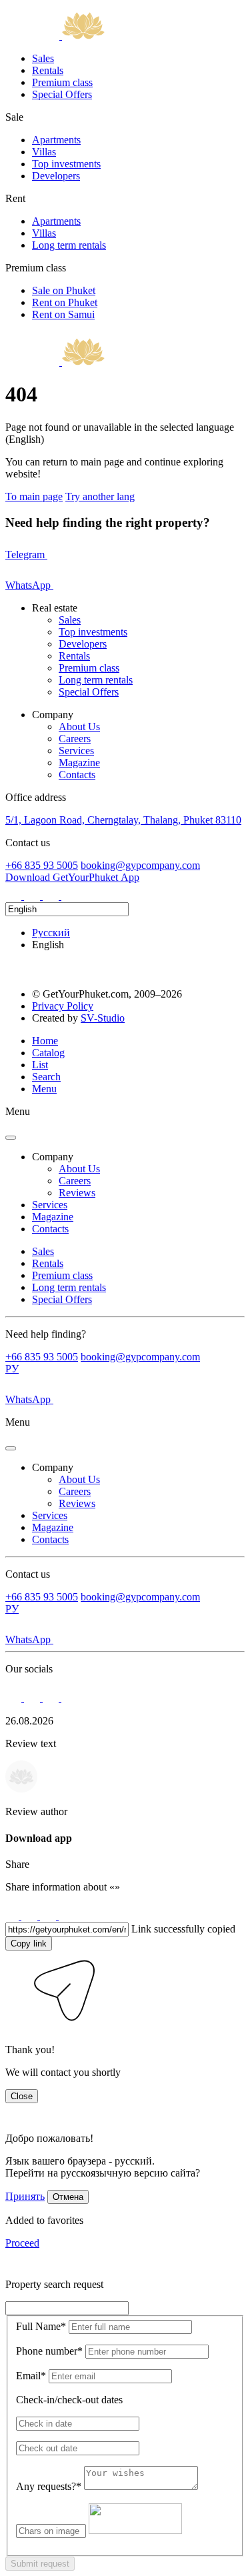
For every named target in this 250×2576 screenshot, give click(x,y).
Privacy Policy (63, 1006)
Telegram (26, 554)
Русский (51, 933)
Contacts (77, 775)
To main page (34, 496)
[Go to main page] (55, 36)
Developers (56, 176)
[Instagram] (15, 896)
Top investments (66, 164)
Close (22, 2096)
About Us (79, 727)
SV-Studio (103, 1018)
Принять (25, 2196)
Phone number (49, 2351)
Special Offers (62, 94)
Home (45, 1041)
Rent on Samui (63, 314)
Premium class (62, 82)
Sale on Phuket (64, 290)
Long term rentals (69, 245)
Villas (44, 152)
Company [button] (53, 1157)
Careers (75, 739)
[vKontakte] (52, 896)
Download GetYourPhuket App (72, 877)
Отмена (68, 2197)
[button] (15, 2027)
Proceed (22, 2243)
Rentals (48, 70)
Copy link (29, 1944)
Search (46, 1077)
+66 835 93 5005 (42, 865)
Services (76, 751)
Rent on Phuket (65, 302)
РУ (12, 1369)
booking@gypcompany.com (140, 865)
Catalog (48, 1053)
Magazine (79, 763)
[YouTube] (69, 896)
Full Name (41, 2326)
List (40, 1065)
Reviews (77, 1193)
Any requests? (49, 2486)
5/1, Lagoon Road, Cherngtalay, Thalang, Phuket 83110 (123, 820)
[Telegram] (33, 896)
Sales (43, 58)
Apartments (56, 140)
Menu (44, 1089)
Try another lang (100, 496)
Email (31, 2376)
